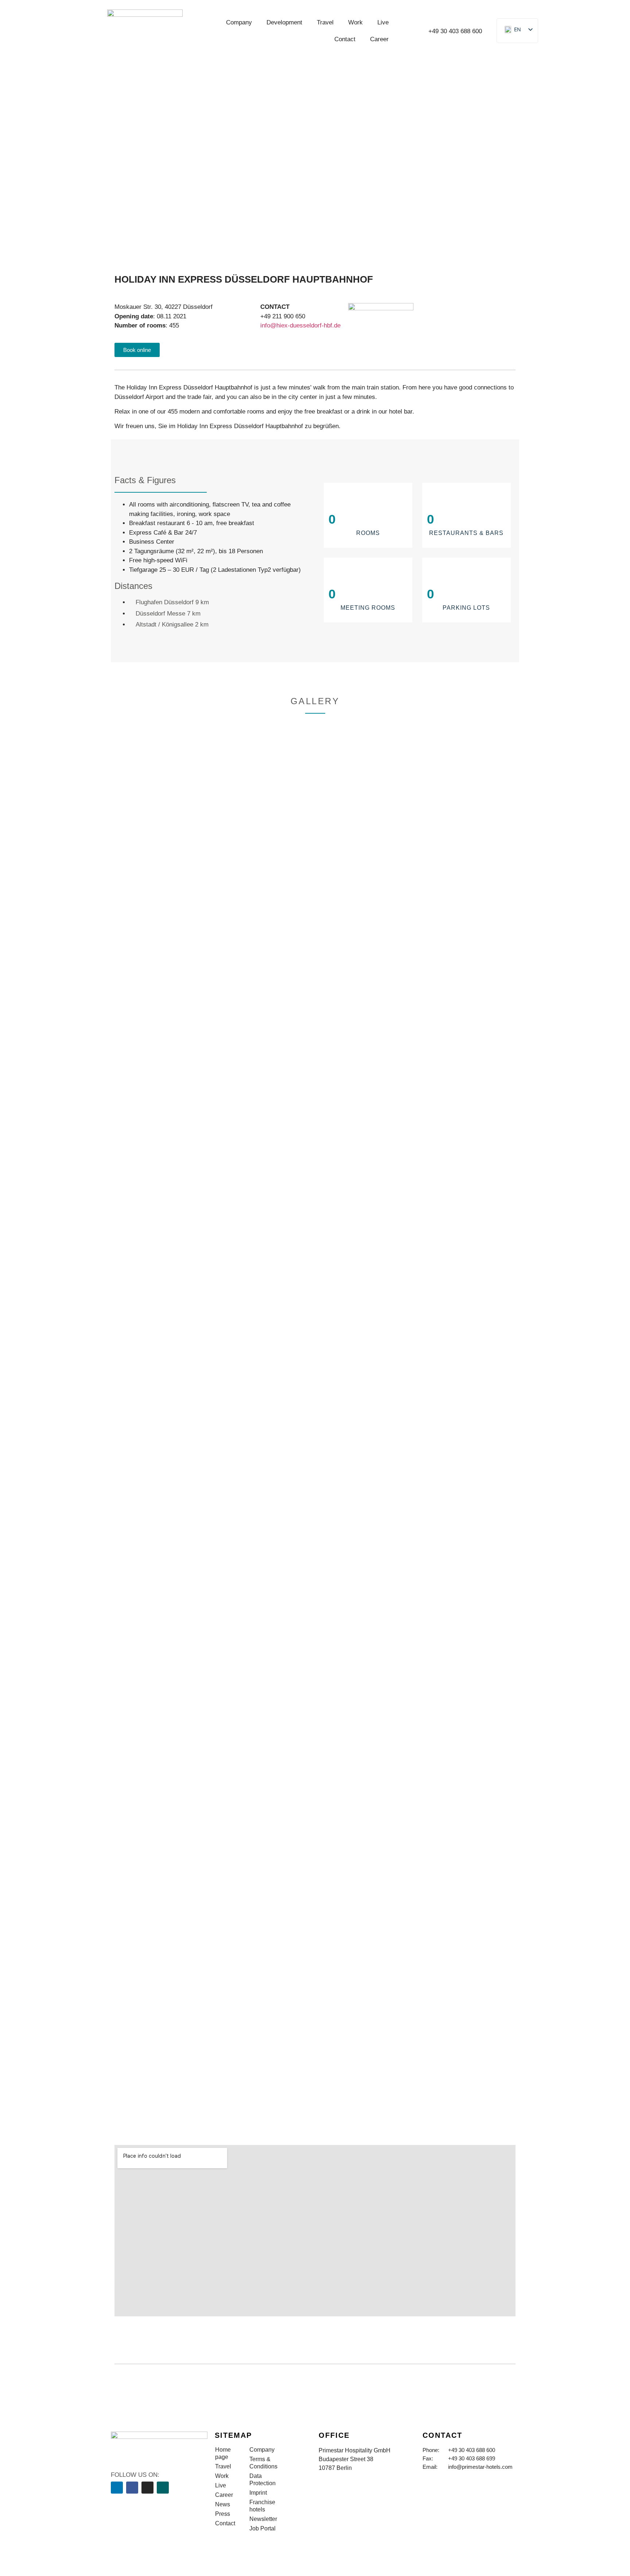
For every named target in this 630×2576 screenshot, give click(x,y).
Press (223, 2514)
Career (379, 39)
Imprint (258, 2493)
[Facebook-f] (132, 2488)
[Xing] (163, 2488)
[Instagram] (147, 2488)
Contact (345, 39)
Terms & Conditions (263, 2463)
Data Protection (262, 2480)
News (223, 2504)
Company (239, 22)
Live (383, 22)
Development (284, 22)
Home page (223, 2453)
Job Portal (262, 2528)
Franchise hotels (262, 2506)
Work (355, 22)
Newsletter (263, 2519)
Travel (325, 22)
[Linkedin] (117, 2488)
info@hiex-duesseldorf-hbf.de (300, 325)
